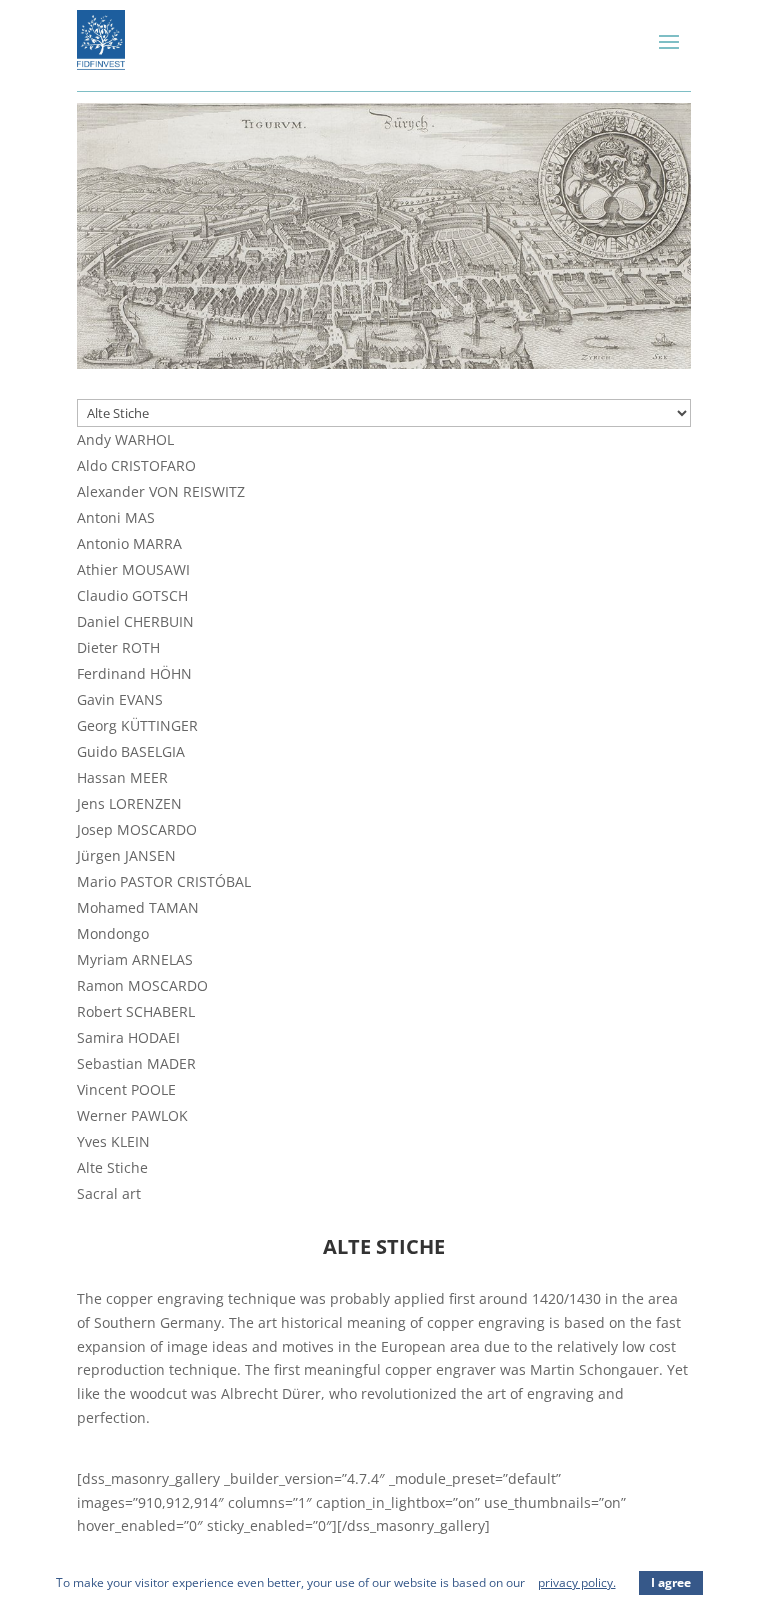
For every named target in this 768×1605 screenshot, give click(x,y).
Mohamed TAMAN (138, 907)
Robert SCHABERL (136, 1011)
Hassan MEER (122, 777)
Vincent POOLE (126, 1089)
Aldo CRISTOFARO (136, 465)
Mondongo (113, 933)
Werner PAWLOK (132, 1115)
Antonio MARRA (129, 543)
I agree (671, 1582)
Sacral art (109, 1193)
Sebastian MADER (136, 1063)
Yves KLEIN (113, 1141)
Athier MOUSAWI (133, 569)
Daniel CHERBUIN (135, 621)
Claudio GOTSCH (132, 595)
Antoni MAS (116, 517)
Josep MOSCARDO (137, 829)
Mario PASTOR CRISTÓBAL (164, 881)
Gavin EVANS (120, 699)
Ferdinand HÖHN (134, 673)
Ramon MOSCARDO (142, 985)
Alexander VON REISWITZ (161, 491)
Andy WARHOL (125, 439)
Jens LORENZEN (129, 803)
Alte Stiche (112, 1167)
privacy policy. (577, 1582)
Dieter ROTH (118, 647)
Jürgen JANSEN (126, 855)
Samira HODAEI (128, 1037)
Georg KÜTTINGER (137, 725)
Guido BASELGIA (131, 751)
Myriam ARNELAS (135, 959)
